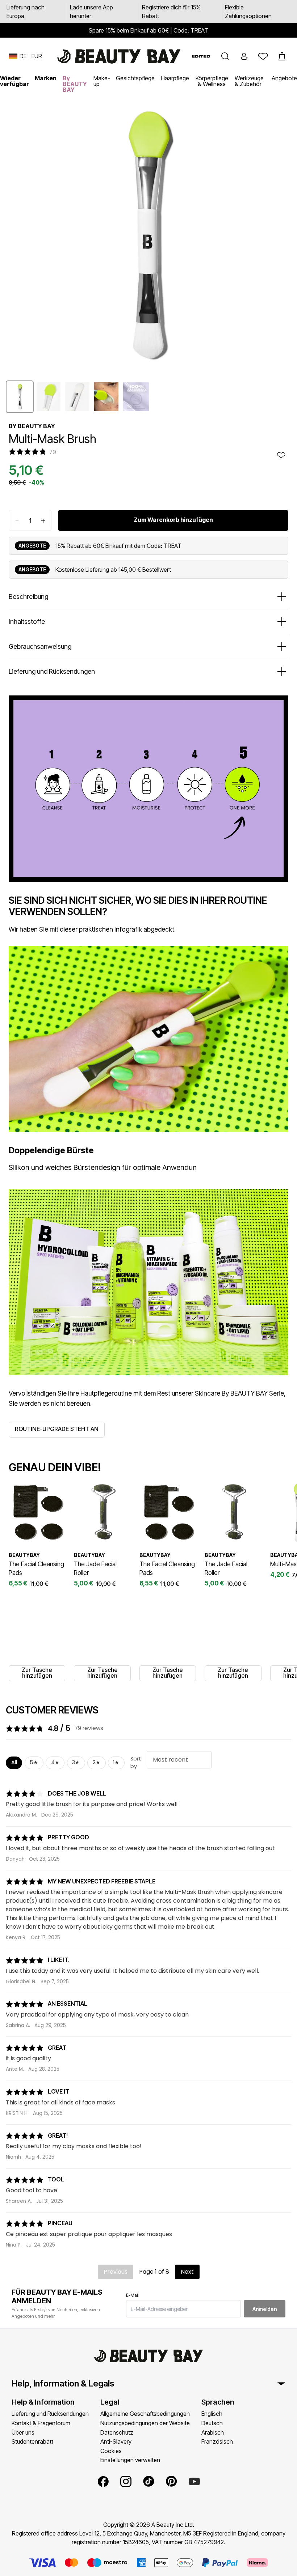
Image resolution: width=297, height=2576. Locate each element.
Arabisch (213, 2432)
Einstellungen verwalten (130, 2460)
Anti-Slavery (116, 2441)
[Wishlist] (263, 56)
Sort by (136, 1763)
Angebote (284, 78)
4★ (55, 1762)
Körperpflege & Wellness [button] (212, 81)
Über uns (23, 2432)
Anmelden (265, 2309)
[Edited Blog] (201, 56)
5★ (34, 1762)
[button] (225, 56)
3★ (76, 1762)
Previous (116, 2272)
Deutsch (212, 2423)
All (14, 1762)
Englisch (212, 2414)
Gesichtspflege (135, 78)
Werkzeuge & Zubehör (249, 81)
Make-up (102, 81)
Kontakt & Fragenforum (41, 2423)
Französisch (217, 2441)
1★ (116, 1762)
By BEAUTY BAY (75, 84)
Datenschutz (117, 2432)
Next (187, 2272)
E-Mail (132, 2295)
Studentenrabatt (32, 2441)
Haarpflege (175, 78)
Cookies (111, 2451)
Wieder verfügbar (14, 81)
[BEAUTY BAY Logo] (119, 56)
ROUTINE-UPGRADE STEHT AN (57, 1429)
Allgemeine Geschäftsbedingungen (145, 2414)
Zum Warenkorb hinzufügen (173, 520)
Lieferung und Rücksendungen (50, 2414)
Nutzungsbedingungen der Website (145, 2423)
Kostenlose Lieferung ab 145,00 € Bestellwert (113, 570)
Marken (46, 78)
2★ (97, 1762)
